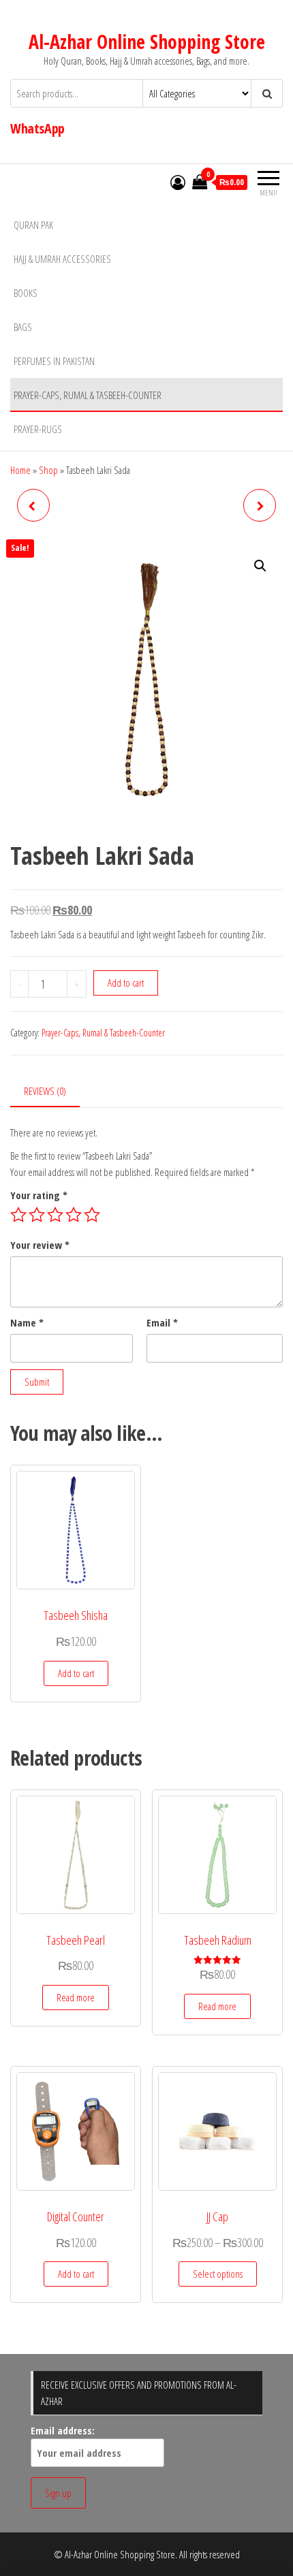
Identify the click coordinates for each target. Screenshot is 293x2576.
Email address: (63, 2430)
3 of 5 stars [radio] (55, 1215)
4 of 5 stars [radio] (74, 1215)
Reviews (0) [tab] (45, 1091)
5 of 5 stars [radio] (92, 1215)
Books (26, 293)
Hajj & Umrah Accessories (62, 259)
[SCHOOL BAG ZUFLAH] (260, 505)
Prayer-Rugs (38, 429)
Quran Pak (33, 225)
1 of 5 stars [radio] (18, 1215)
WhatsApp (37, 128)
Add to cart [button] (76, 1673)
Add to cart (126, 983)
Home (20, 470)
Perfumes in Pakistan (54, 361)
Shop (48, 470)
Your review (40, 1245)
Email (162, 1322)
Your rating (39, 1195)
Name (27, 1322)
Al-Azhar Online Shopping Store (147, 42)
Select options (218, 2274)
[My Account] (178, 182)
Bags (23, 327)
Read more (76, 1997)
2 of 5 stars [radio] (37, 1215)
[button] (260, 566)
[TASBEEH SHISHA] (33, 505)
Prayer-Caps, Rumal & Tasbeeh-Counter (88, 395)
